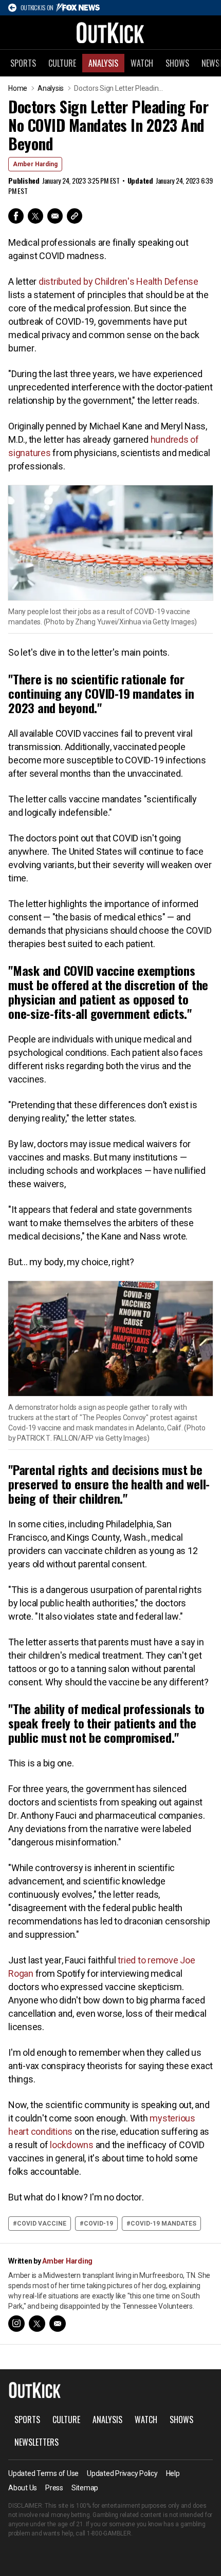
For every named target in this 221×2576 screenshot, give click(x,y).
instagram (16, 2324)
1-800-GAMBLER (109, 2533)
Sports (23, 63)
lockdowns (72, 2145)
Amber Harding (35, 164)
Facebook (16, 216)
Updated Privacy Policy (122, 2473)
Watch (142, 63)
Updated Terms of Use (43, 2473)
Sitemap (85, 2488)
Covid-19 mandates (163, 2224)
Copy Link (75, 216)
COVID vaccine (42, 2224)
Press (54, 2488)
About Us (23, 2488)
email (58, 2324)
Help (173, 2473)
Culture (62, 63)
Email (55, 216)
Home (18, 88)
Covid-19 (98, 2224)
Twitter (35, 216)
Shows (177, 63)
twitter (37, 2324)
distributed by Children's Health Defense (118, 281)
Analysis (103, 63)
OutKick (110, 32)
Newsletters (36, 2442)
